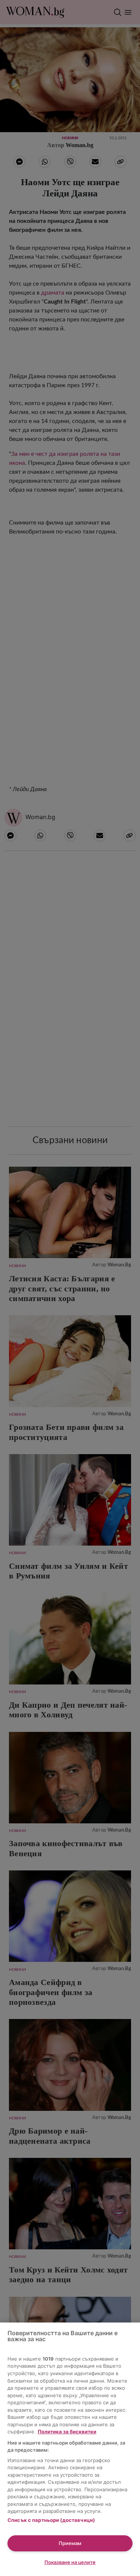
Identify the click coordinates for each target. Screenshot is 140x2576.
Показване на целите (70, 2562)
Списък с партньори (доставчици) (51, 2520)
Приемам (70, 2543)
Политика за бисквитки (67, 2432)
